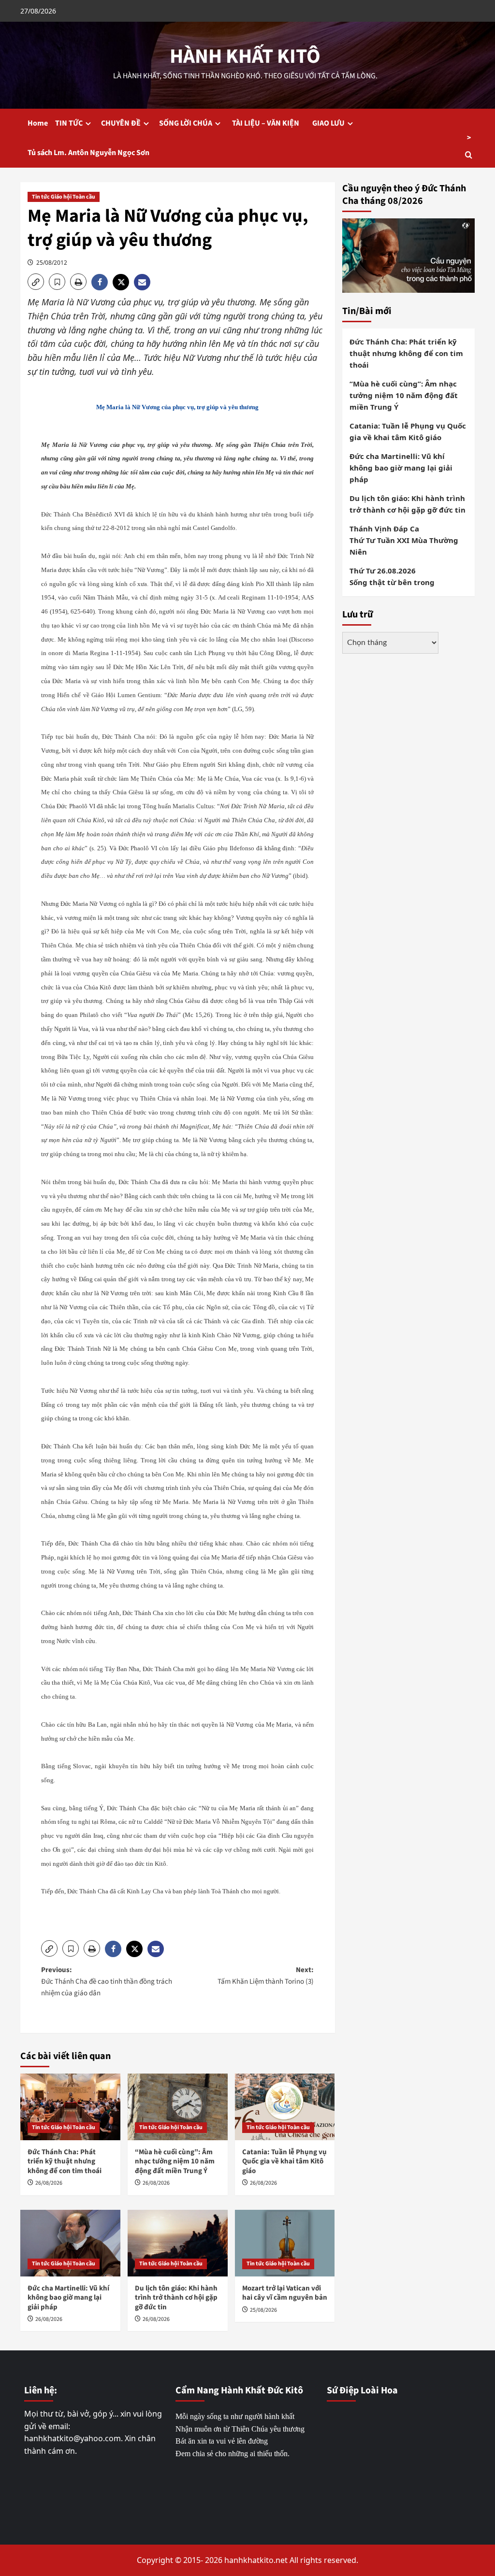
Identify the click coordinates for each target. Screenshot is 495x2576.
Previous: (107, 1982)
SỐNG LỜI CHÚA (186, 123)
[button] (36, 282)
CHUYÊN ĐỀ (121, 123)
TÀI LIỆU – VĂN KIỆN (268, 123)
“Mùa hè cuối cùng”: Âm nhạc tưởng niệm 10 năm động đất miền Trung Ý (175, 2161)
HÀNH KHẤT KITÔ (245, 57)
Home (38, 123)
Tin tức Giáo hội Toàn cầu (64, 197)
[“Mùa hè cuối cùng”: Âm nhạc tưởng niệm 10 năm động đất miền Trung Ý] (178, 2107)
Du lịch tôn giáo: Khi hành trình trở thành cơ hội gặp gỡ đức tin (176, 2298)
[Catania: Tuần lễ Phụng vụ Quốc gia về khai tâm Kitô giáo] (285, 2107)
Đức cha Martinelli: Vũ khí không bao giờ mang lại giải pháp (68, 2298)
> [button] (469, 138)
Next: (266, 1976)
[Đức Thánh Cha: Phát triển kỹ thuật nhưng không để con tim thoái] (70, 2107)
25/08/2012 (52, 263)
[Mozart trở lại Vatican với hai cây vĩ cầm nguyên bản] (285, 2243)
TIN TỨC (69, 123)
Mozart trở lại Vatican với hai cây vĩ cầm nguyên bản (285, 2293)
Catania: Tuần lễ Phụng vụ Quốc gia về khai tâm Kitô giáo (284, 2161)
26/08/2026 (49, 2183)
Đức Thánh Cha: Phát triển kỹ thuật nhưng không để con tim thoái (65, 2161)
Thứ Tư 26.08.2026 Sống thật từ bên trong (392, 576)
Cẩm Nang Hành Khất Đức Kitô (239, 2390)
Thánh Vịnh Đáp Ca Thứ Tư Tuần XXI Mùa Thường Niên (404, 540)
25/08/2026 (263, 2310)
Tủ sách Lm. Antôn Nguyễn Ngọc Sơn (88, 153)
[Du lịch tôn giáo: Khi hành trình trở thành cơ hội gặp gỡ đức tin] (178, 2243)
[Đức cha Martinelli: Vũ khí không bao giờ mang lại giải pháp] (70, 2243)
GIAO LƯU (328, 123)
